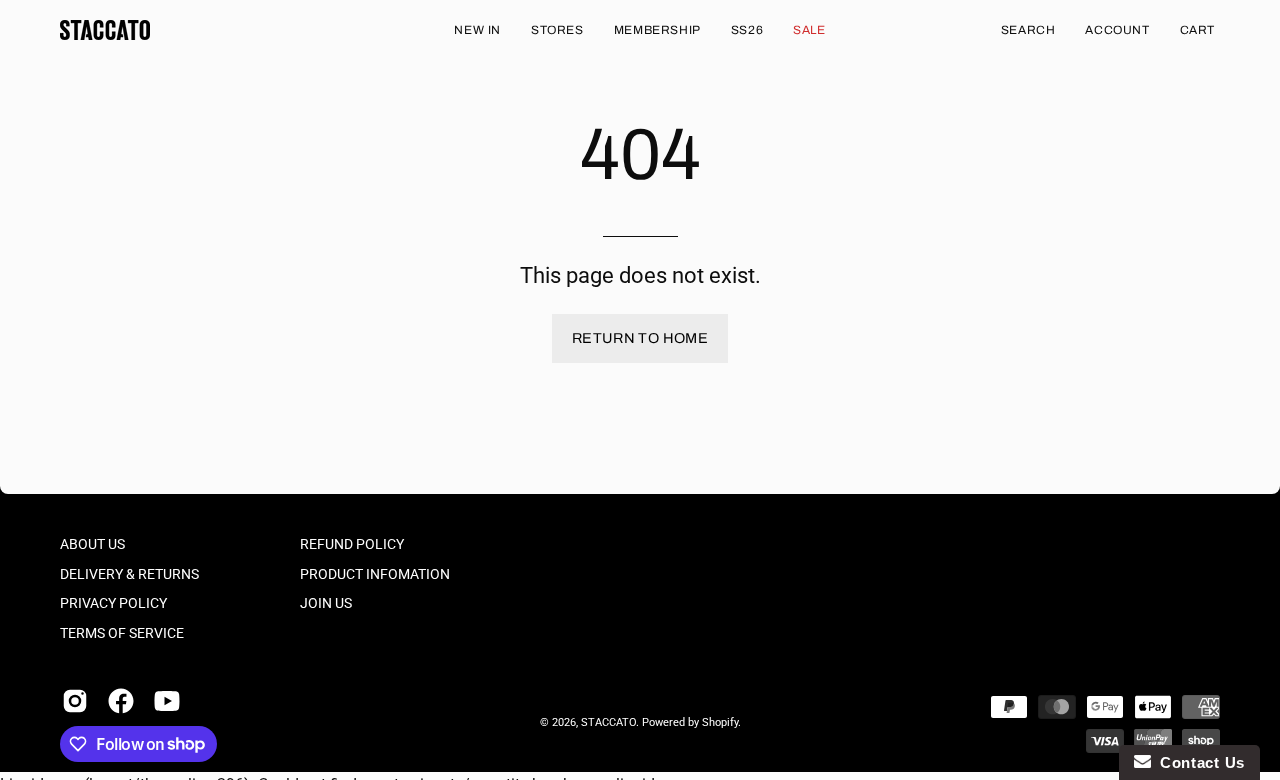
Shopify (720, 722)
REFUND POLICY (352, 544)
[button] (1028, 30)
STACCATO (608, 722)
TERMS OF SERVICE (122, 633)
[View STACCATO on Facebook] (121, 701)
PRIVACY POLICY (113, 603)
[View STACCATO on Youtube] (167, 701)
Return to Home (640, 338)
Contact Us (1198, 762)
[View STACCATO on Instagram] (75, 701)
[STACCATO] (105, 30)
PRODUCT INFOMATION (375, 574)
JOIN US (326, 603)
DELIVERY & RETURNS (129, 574)
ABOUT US (92, 544)
